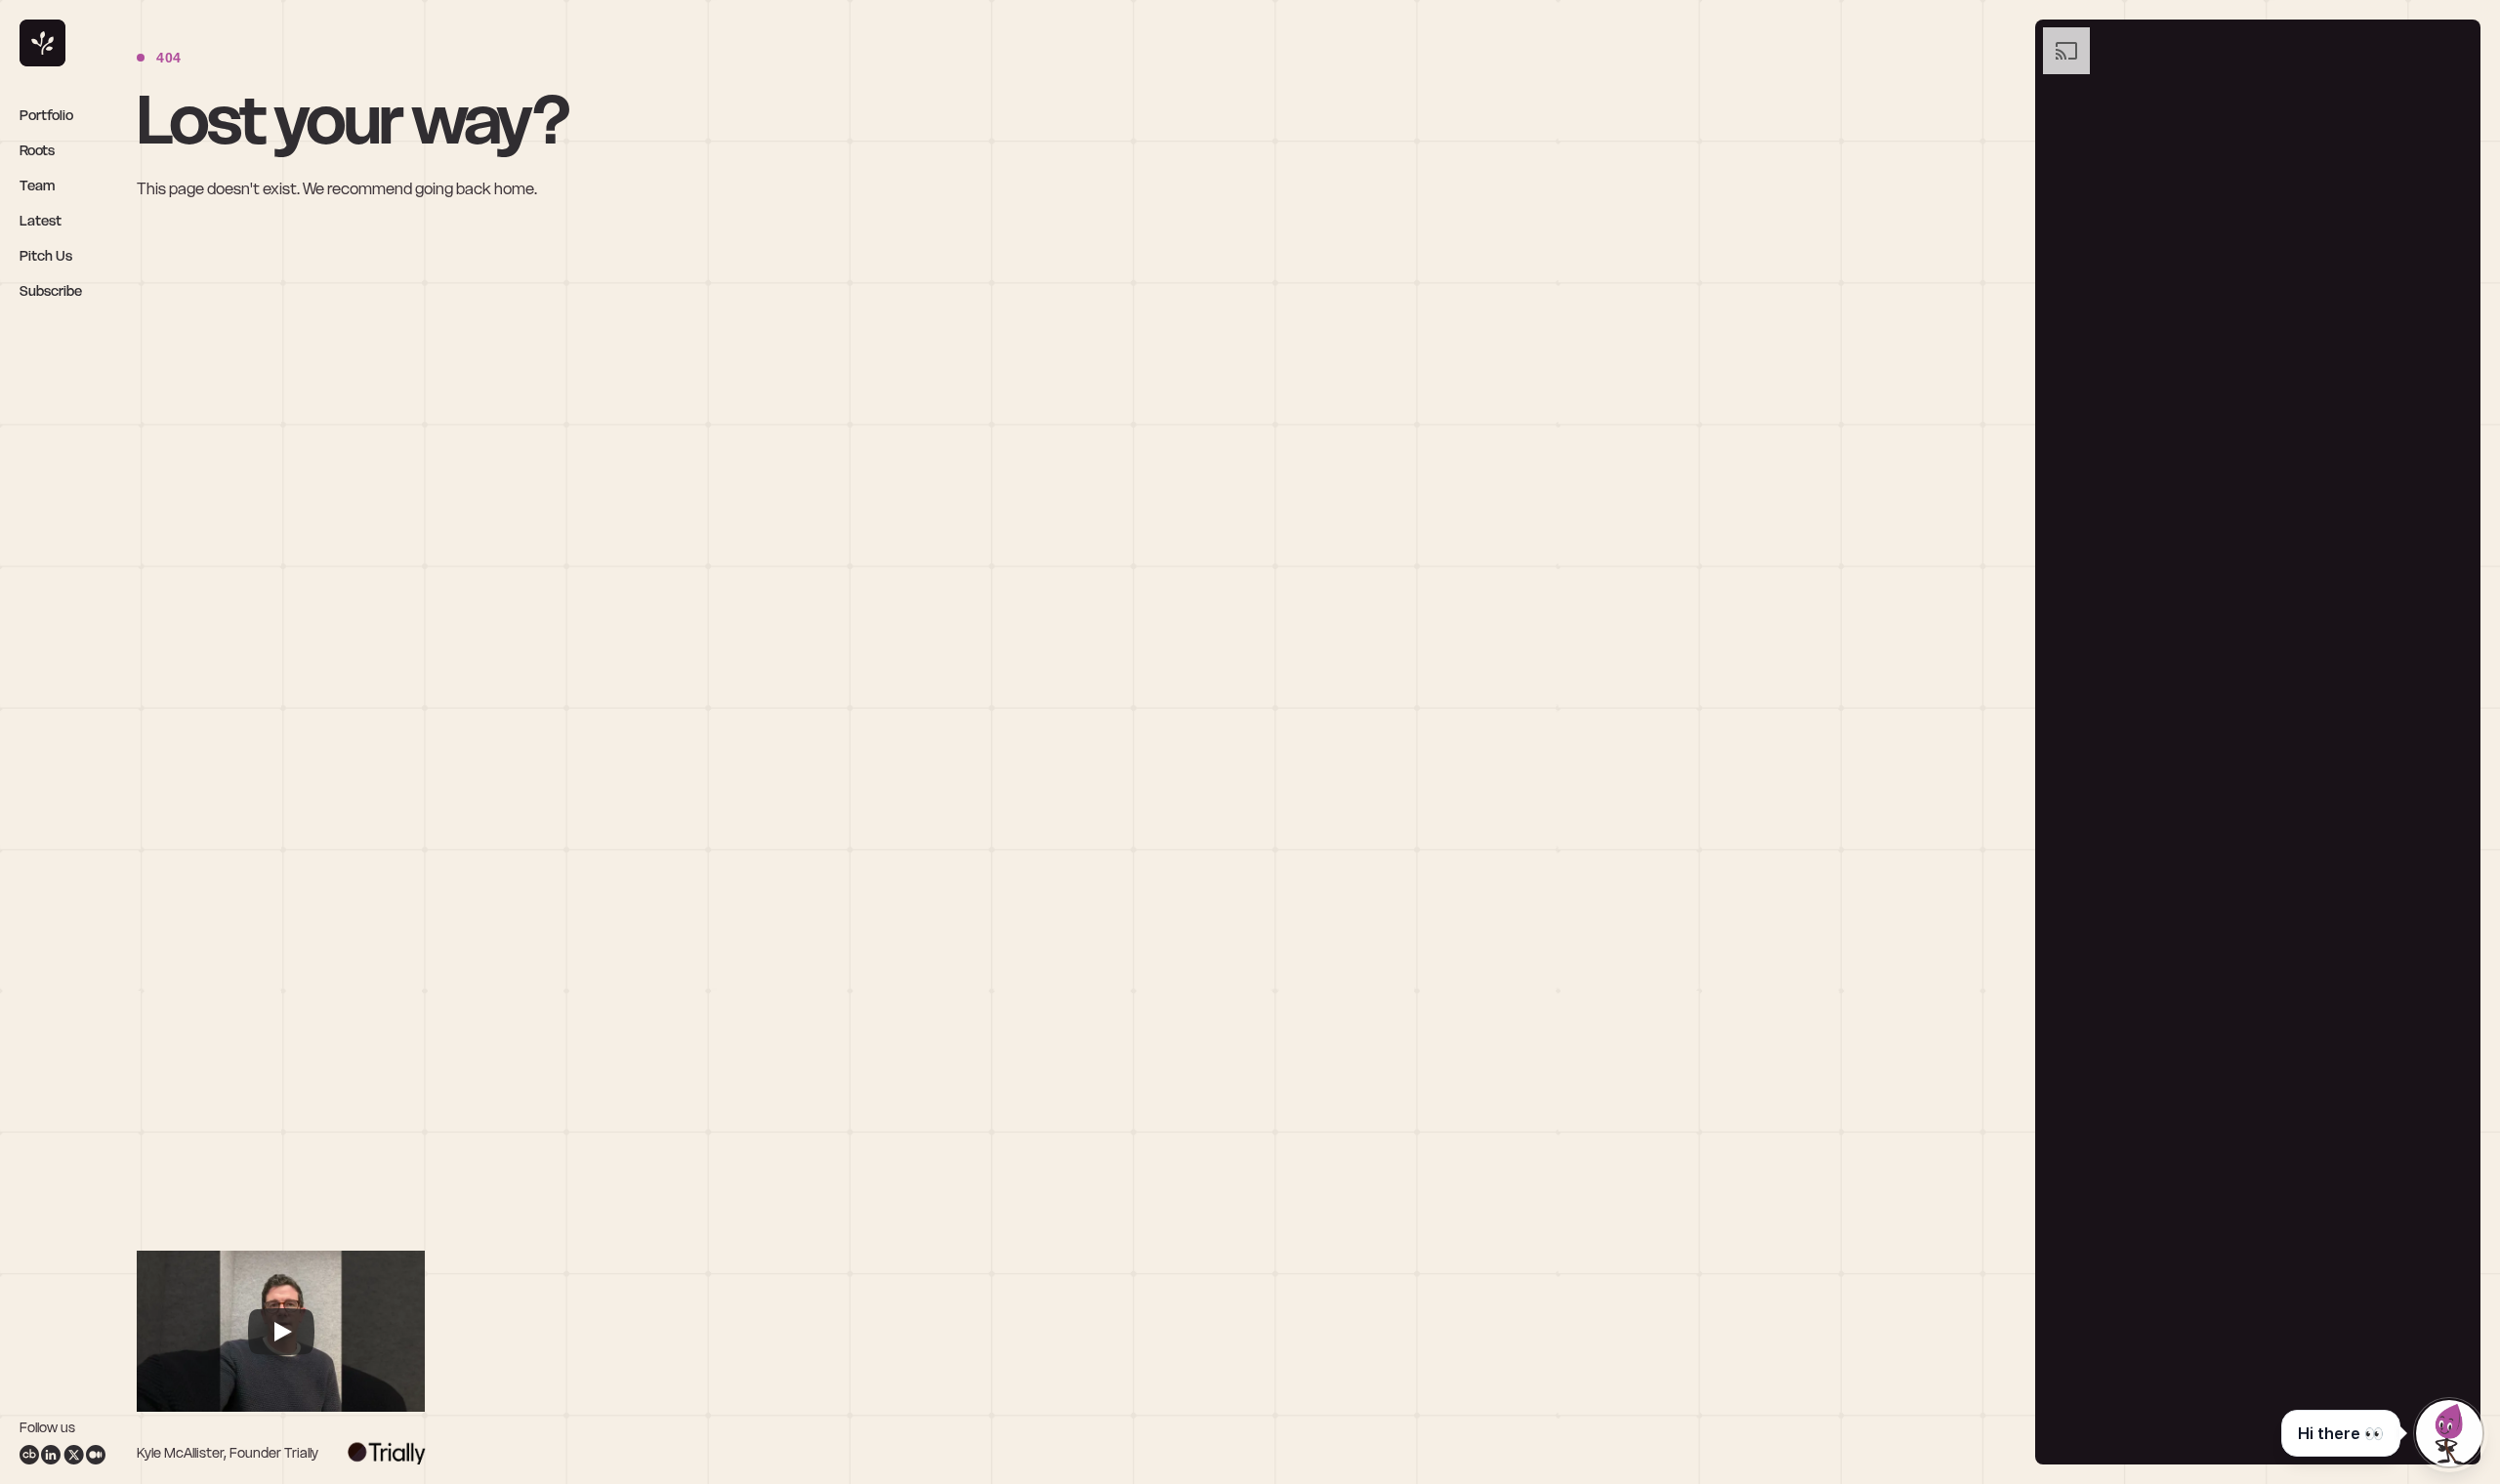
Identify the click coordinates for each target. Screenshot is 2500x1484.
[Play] (281, 1332)
